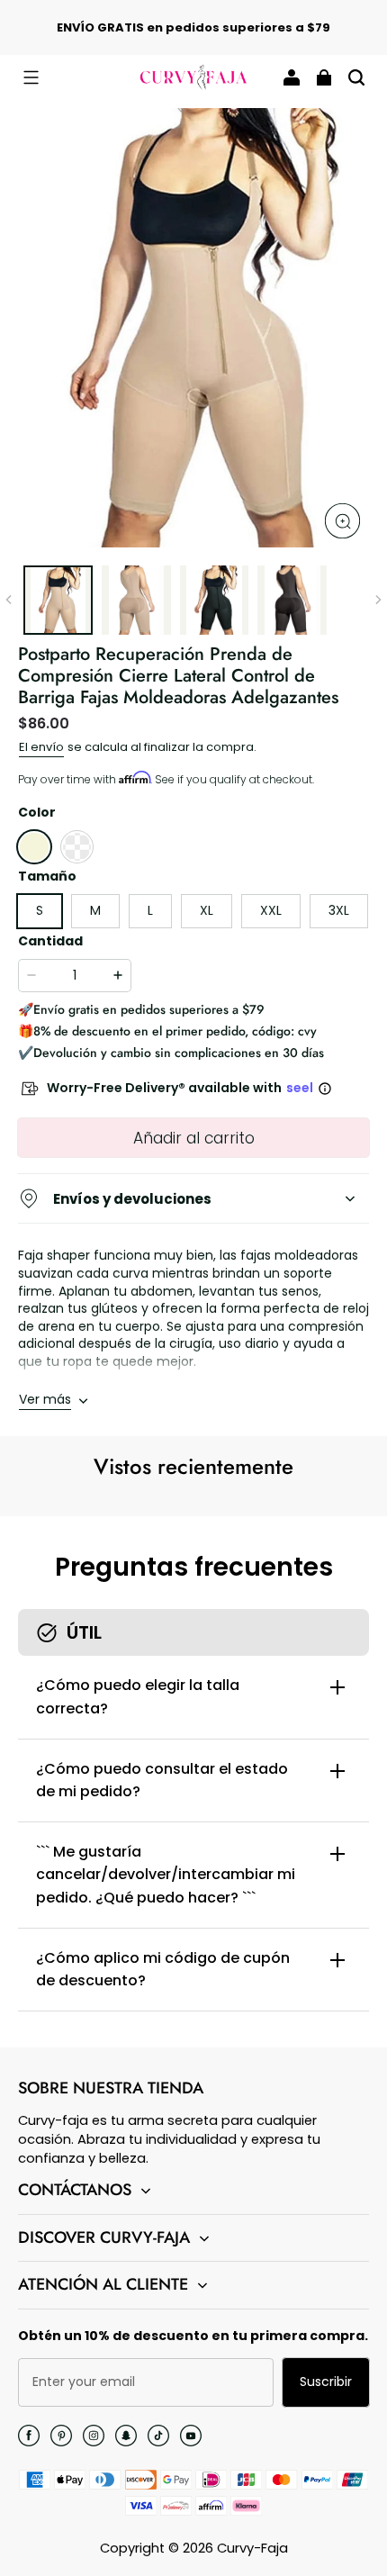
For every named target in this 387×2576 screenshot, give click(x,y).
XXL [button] (271, 910)
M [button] (95, 910)
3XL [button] (339, 910)
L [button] (150, 910)
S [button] (40, 910)
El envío (41, 747)
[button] (31, 77)
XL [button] (207, 910)
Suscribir (326, 2382)
